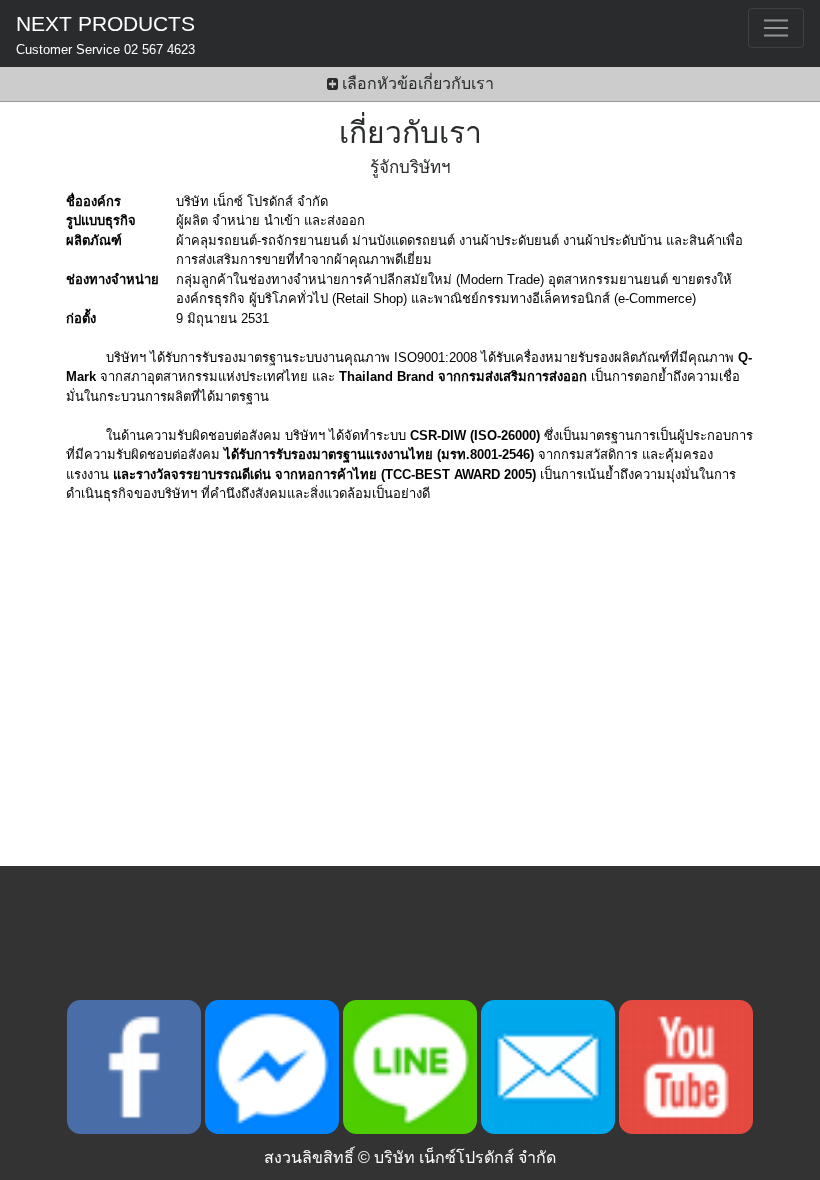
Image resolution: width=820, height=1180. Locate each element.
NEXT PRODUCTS (105, 34)
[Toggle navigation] (776, 28)
